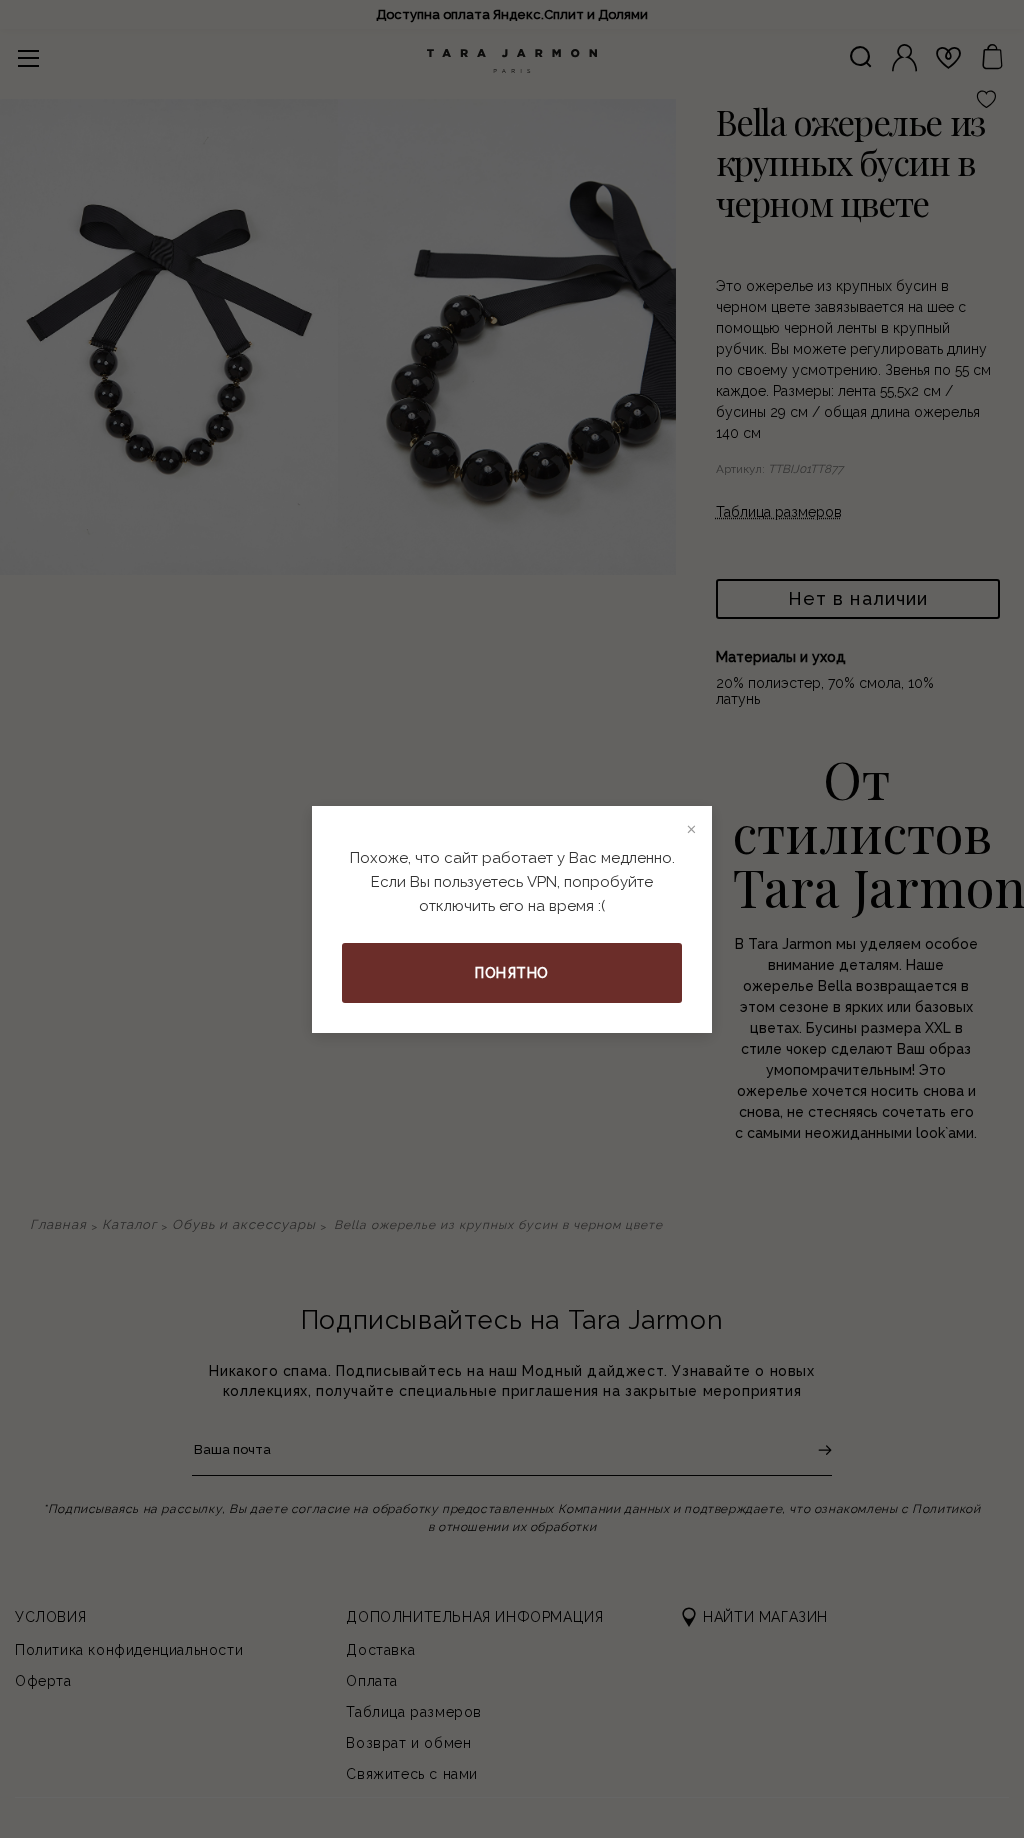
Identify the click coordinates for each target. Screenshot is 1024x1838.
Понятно (512, 973)
